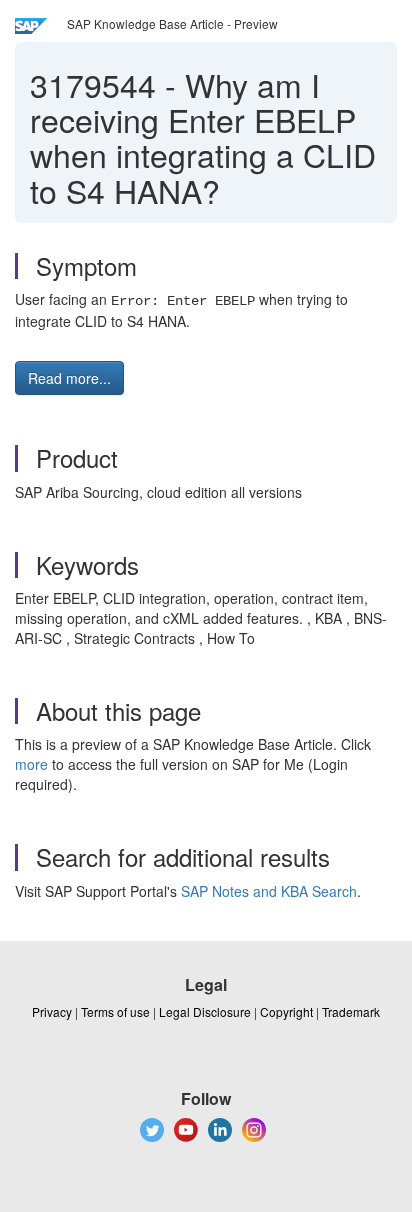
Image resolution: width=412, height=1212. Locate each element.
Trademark (351, 1011)
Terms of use (115, 1011)
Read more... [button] (69, 378)
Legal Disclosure (205, 1011)
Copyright (286, 1011)
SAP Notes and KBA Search (269, 891)
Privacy (52, 1011)
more (31, 764)
